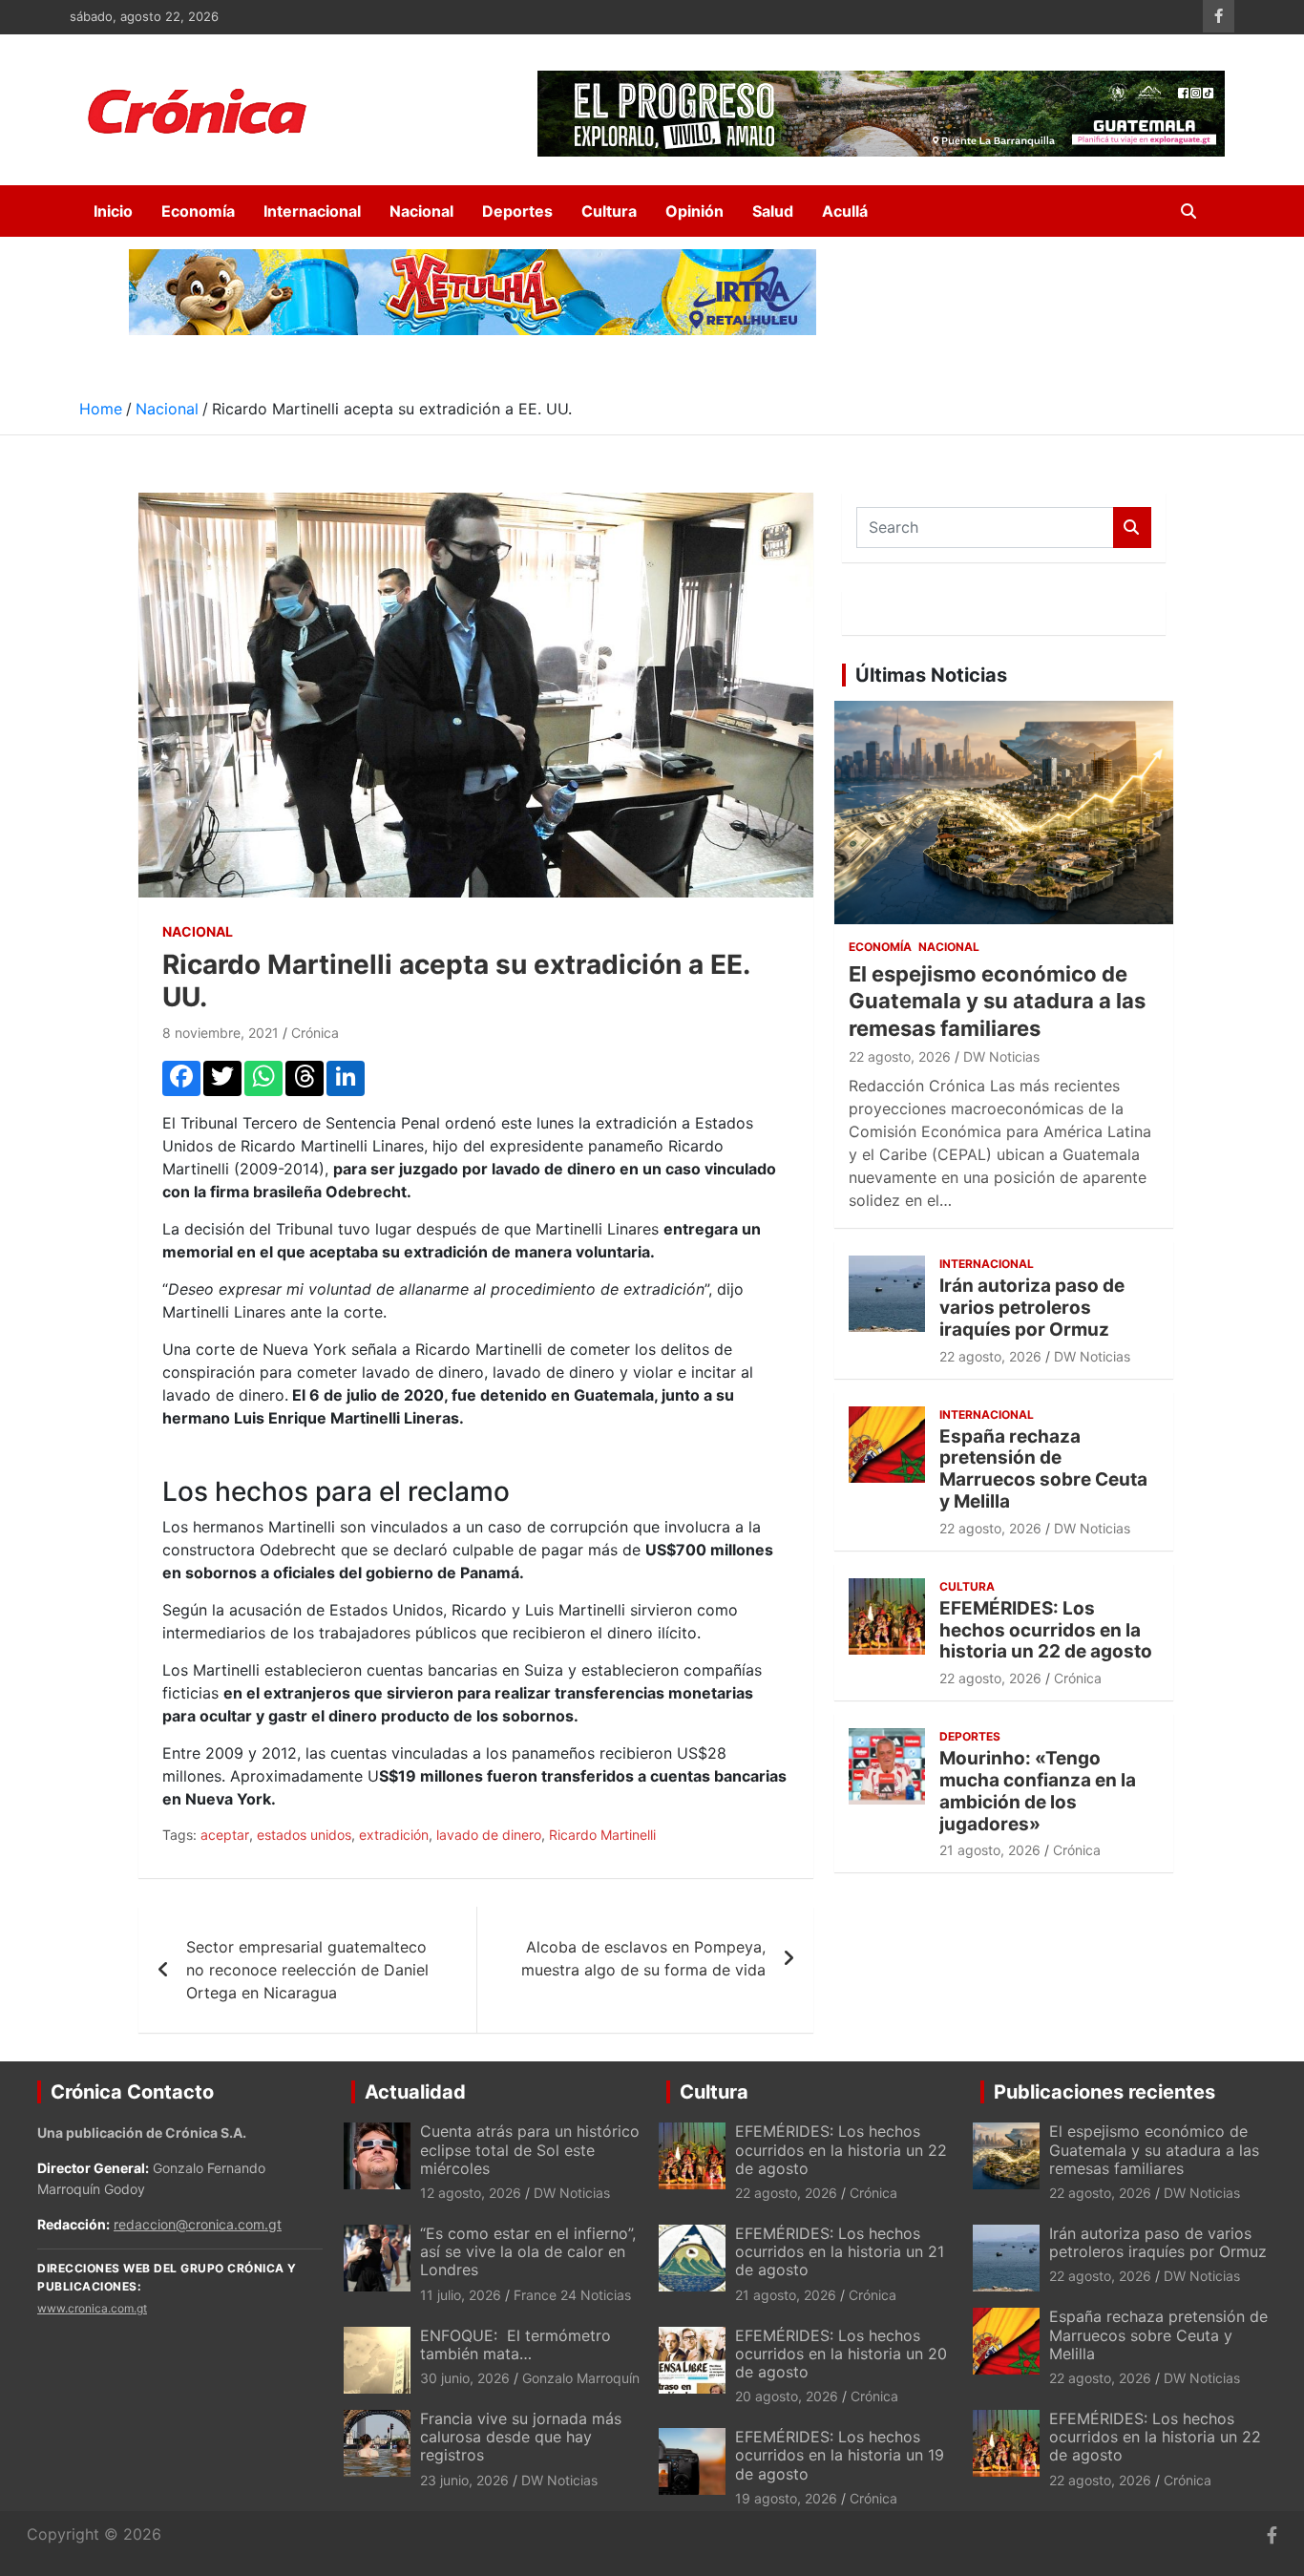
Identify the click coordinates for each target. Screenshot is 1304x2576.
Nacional (421, 211)
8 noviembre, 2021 (221, 1033)
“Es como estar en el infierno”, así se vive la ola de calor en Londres (528, 2251)
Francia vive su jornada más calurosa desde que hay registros (521, 2437)
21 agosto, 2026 (990, 1850)
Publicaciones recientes (1104, 2092)
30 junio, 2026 (465, 2378)
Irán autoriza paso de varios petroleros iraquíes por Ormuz (1032, 1308)
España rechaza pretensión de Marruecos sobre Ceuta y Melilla (1043, 1469)
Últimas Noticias (931, 675)
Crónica (315, 1033)
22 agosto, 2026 (900, 1056)
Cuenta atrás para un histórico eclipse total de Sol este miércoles (530, 2149)
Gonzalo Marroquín (581, 2378)
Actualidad (415, 2092)
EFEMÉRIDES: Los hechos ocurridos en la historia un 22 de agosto (1046, 1630)
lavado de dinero (489, 1835)
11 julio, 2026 (461, 2295)
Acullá (845, 211)
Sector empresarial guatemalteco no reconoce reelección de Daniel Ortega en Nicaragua (307, 1970)
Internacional (312, 211)
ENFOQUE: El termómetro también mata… (515, 2344)
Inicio (113, 211)
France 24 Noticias (572, 2295)
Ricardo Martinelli (602, 1835)
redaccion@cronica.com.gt (198, 2224)
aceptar (225, 1835)
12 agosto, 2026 (471, 2193)
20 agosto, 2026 (787, 2396)
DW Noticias (1001, 1056)
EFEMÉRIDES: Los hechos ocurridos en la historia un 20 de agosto (841, 2354)
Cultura (609, 211)
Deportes (517, 211)
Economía (198, 211)
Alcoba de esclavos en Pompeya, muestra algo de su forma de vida (643, 1958)
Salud (773, 211)
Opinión (694, 211)
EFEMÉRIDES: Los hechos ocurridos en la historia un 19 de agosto (840, 2455)
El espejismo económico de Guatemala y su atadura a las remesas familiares (997, 1001)
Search (1132, 528)
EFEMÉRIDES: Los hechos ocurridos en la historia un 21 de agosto (840, 2251)
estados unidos (304, 1835)
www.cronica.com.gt (92, 2308)
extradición (394, 1835)
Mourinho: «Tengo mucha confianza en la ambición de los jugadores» (1038, 1791)
